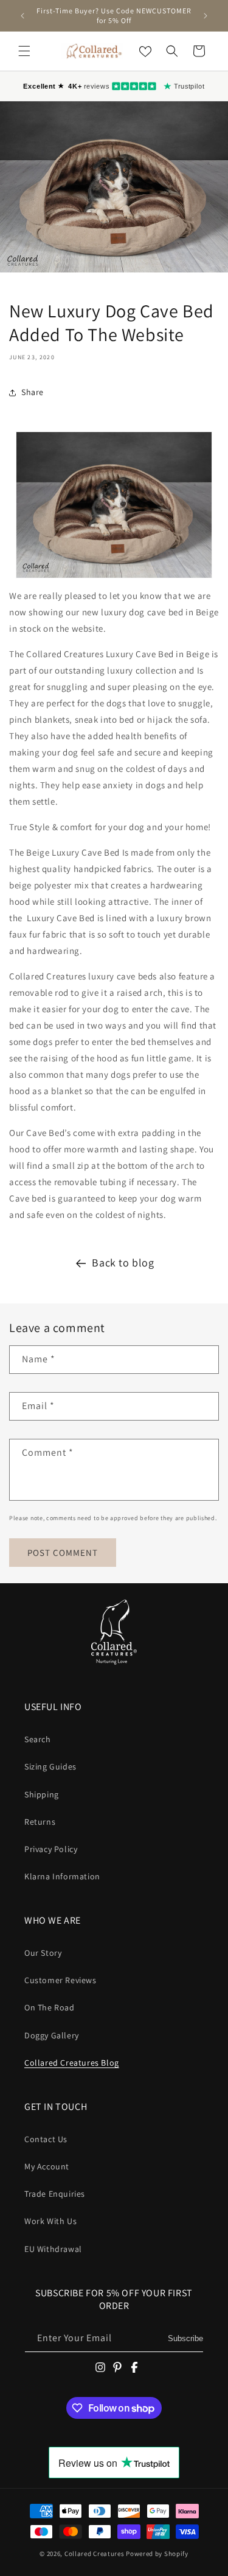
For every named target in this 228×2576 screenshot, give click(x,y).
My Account (47, 2166)
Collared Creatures (95, 2554)
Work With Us (50, 2221)
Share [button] (33, 392)
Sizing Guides (50, 1766)
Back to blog (123, 1263)
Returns (40, 1822)
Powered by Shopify (157, 2554)
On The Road (50, 2007)
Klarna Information (62, 1876)
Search (38, 1739)
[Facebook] (134, 2367)
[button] (24, 51)
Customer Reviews (60, 1980)
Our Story (43, 1953)
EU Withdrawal (53, 2249)
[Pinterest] (117, 2367)
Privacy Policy (51, 1849)
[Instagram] (100, 2367)
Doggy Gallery (52, 2035)
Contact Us (46, 2139)
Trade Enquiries (55, 2194)
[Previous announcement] (22, 16)
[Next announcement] (206, 16)
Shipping (42, 1794)
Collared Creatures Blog (72, 2063)
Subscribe (185, 2338)
